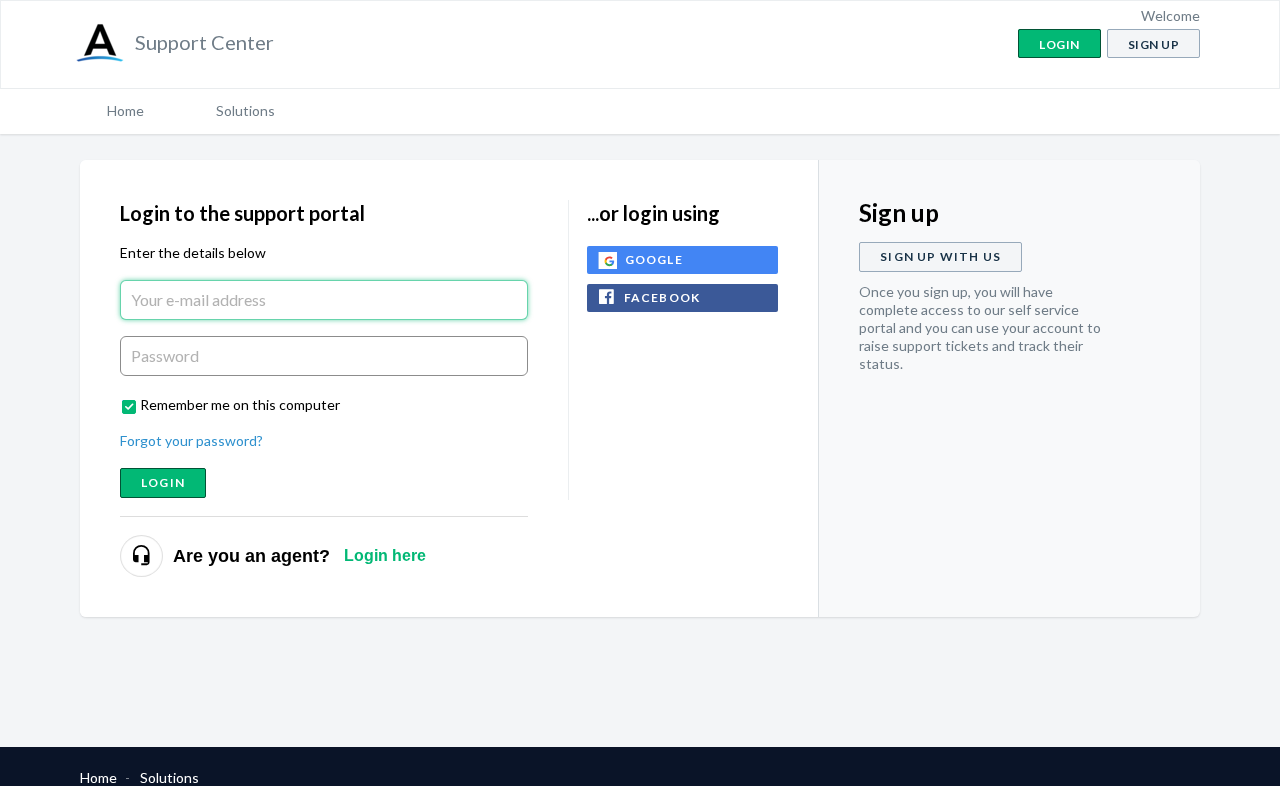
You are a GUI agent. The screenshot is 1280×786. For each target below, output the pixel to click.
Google (654, 259)
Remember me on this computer (240, 404)
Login (163, 482)
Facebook (662, 297)
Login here (385, 555)
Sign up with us (940, 256)
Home (125, 110)
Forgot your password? (191, 440)
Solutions (245, 110)
